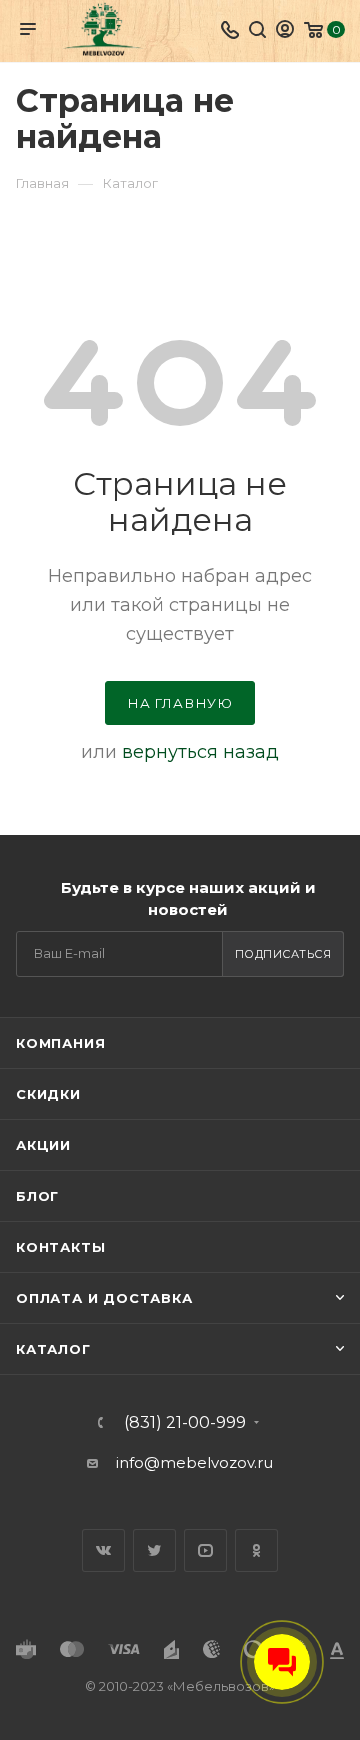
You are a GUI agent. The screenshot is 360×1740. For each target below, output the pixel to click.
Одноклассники (256, 1550)
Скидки (48, 1094)
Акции (43, 1145)
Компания (60, 1043)
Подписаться (283, 954)
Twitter (154, 1550)
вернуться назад (200, 752)
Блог (37, 1196)
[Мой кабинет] (285, 31)
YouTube (205, 1550)
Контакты (60, 1247)
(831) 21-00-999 (185, 1423)
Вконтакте (103, 1550)
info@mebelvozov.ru (194, 1462)
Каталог (53, 1349)
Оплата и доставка (104, 1298)
